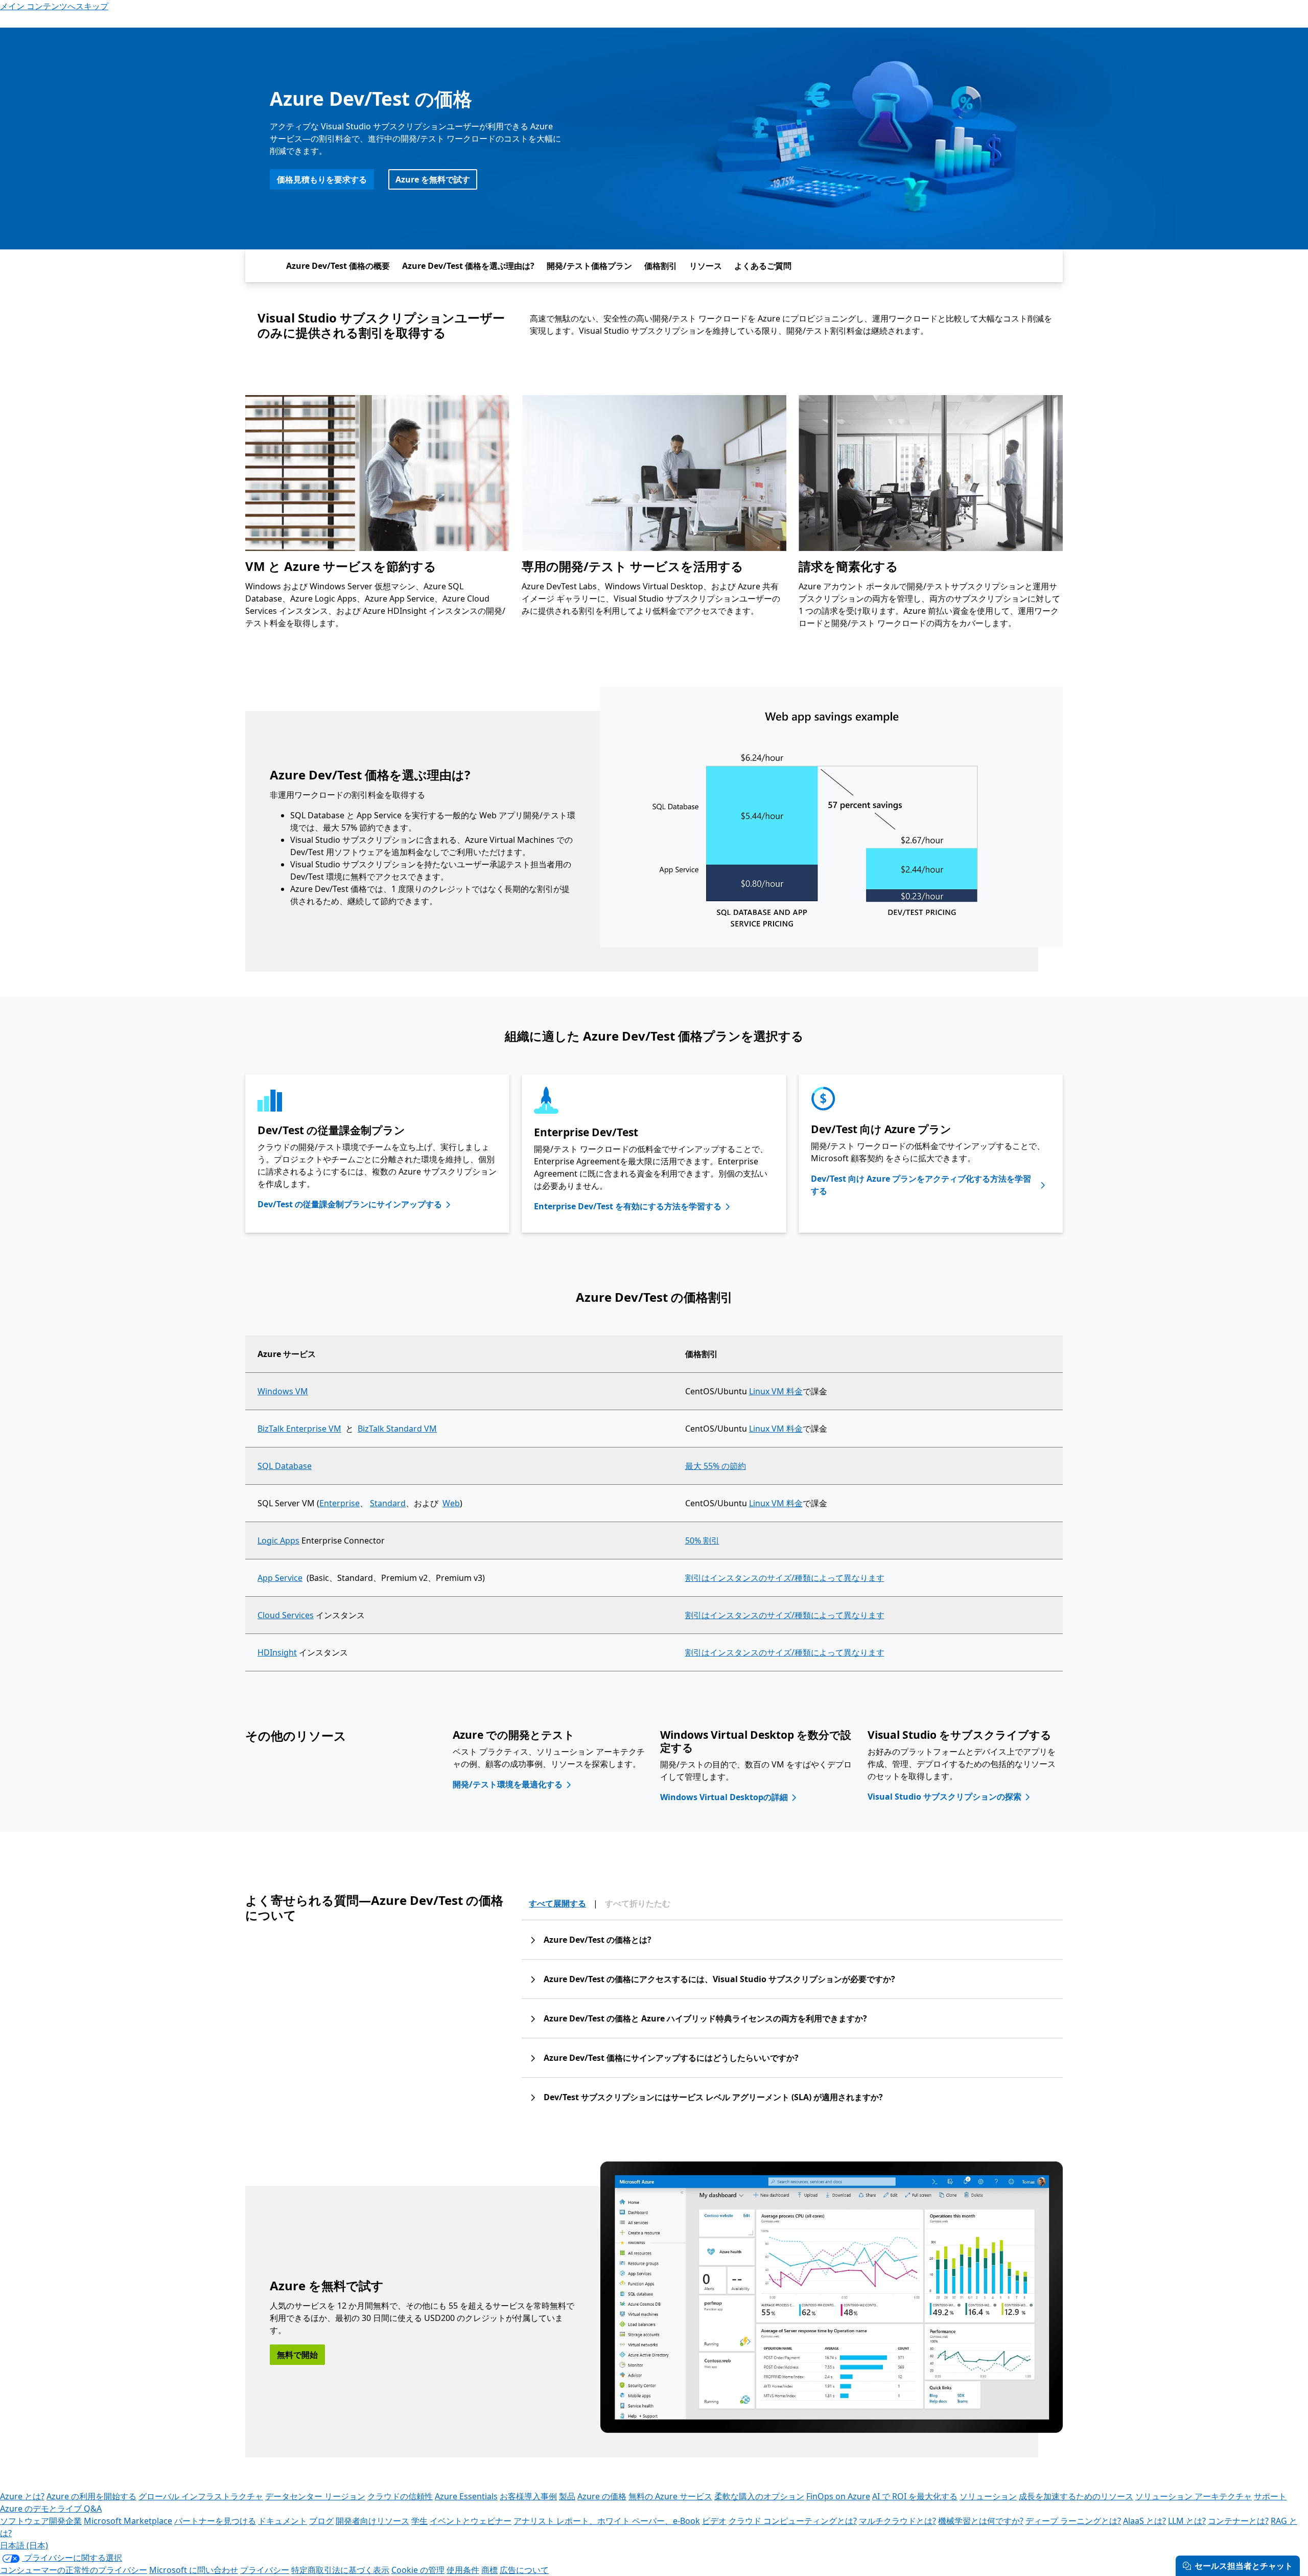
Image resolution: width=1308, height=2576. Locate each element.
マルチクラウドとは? (897, 2521)
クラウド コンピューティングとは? (793, 2521)
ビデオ (714, 2521)
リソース (706, 266)
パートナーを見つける (215, 2521)
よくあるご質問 (763, 266)
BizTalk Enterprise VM (299, 1429)
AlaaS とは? (1144, 2521)
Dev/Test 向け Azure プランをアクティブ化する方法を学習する (921, 1185)
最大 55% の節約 (716, 1466)
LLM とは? (1187, 2521)
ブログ (321, 2521)
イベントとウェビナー (471, 2521)
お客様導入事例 (528, 2496)
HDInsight (277, 1652)
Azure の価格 (602, 2496)
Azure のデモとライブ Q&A (51, 2509)
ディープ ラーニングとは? (1073, 2521)
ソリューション (988, 2496)
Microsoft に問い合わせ (194, 2570)
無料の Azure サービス (670, 2496)
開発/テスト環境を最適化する (508, 1784)
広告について (524, 2570)
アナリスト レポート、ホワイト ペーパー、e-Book (607, 2521)
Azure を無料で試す (433, 179)
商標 (489, 2570)
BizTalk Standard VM (397, 1429)
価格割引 (661, 266)
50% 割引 (702, 1540)
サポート (1270, 2496)
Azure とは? (22, 2496)
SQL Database (285, 1466)
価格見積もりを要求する (322, 179)
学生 (419, 2521)
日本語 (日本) (24, 2545)
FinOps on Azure (838, 2496)
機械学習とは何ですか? (981, 2521)
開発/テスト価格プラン (589, 266)
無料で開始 (297, 2355)
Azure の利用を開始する (91, 2496)
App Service (280, 1578)
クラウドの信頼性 (400, 2496)
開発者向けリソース (372, 2521)
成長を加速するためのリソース (1076, 2496)
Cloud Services (286, 1615)
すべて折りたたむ (638, 1903)
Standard (388, 1503)
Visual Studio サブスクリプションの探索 (944, 1797)
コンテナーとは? (1238, 2521)
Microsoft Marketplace (128, 2521)
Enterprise (340, 1503)
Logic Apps (278, 1540)
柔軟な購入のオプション (759, 2496)
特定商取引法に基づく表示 (340, 2570)
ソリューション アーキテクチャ (1194, 2496)
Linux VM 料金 (776, 1391)
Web (451, 1503)
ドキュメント (283, 2521)
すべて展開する (557, 1903)
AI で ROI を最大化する (915, 2496)
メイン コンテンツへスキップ (54, 6)
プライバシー (265, 2570)
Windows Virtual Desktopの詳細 (724, 1797)
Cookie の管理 (418, 2570)
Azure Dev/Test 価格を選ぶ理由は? (468, 266)
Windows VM (283, 1391)
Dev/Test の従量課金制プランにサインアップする (350, 1204)
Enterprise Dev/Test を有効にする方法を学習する (628, 1206)
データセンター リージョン (315, 2496)
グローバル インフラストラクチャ (201, 2496)
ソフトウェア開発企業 (41, 2521)
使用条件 (463, 2570)
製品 (567, 2496)
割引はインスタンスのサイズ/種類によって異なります (785, 1578)
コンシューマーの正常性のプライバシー (74, 2570)
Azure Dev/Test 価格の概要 (338, 266)
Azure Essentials (466, 2496)
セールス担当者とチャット (1244, 2566)
